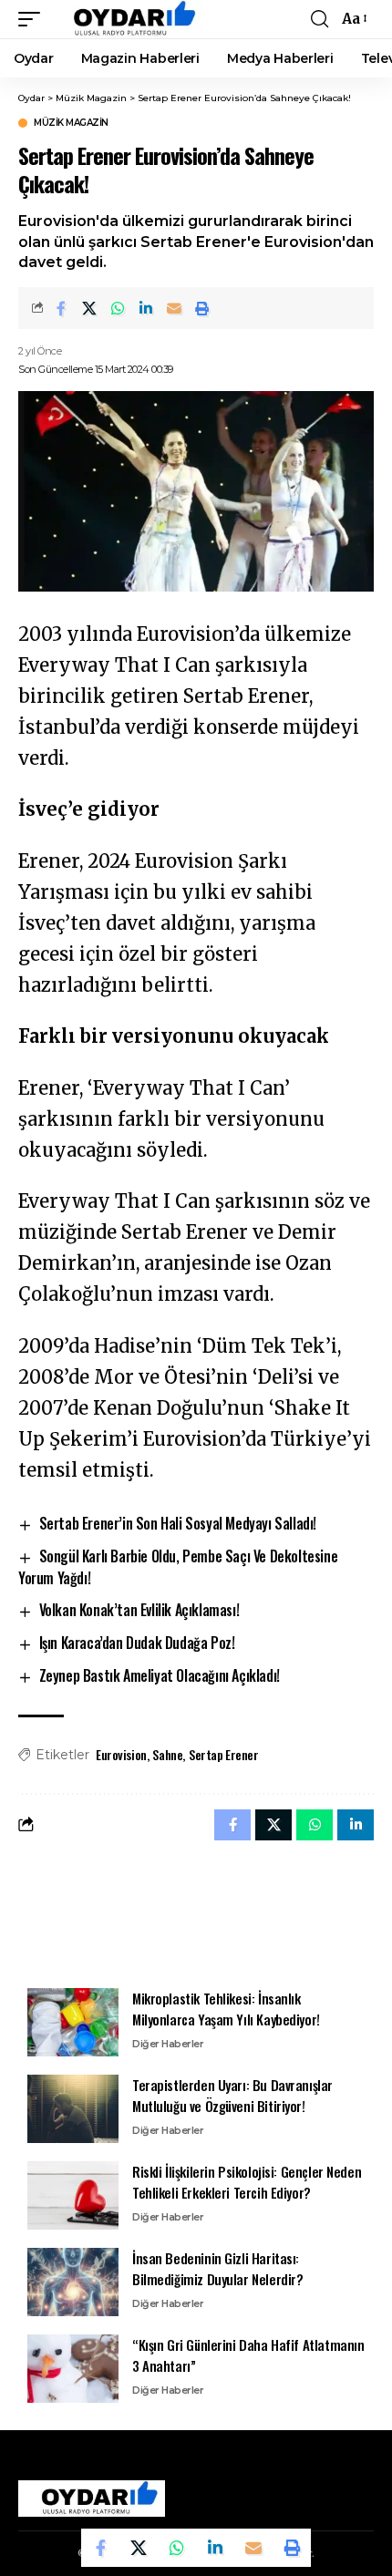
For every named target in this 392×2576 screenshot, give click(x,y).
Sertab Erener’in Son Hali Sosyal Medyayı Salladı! (178, 1523)
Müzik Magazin (71, 123)
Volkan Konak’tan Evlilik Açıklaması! (139, 1610)
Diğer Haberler (168, 2044)
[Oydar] (126, 19)
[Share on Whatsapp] (118, 308)
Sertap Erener (224, 1754)
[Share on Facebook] (61, 308)
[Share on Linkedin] (146, 308)
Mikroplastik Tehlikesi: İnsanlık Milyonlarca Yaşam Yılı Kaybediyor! (226, 2009)
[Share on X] (89, 308)
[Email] (174, 308)
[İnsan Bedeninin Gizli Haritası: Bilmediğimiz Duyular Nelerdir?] (73, 2282)
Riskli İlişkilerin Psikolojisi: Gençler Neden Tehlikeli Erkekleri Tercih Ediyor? (247, 2182)
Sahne (167, 1754)
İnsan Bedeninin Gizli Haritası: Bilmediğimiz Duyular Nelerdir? (218, 2268)
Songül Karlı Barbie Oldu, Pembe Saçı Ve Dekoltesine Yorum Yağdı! (178, 1567)
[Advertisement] (196, 1913)
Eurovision (121, 1754)
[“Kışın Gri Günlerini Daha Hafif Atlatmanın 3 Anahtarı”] (73, 2369)
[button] (34, 19)
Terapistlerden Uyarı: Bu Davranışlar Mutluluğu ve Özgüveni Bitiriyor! (232, 2095)
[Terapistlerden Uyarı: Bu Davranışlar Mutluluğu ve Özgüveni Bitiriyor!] (73, 2109)
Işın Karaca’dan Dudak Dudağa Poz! (137, 1643)
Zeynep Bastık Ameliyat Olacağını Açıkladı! (160, 1675)
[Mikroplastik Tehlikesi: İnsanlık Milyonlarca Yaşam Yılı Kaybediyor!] (73, 2022)
